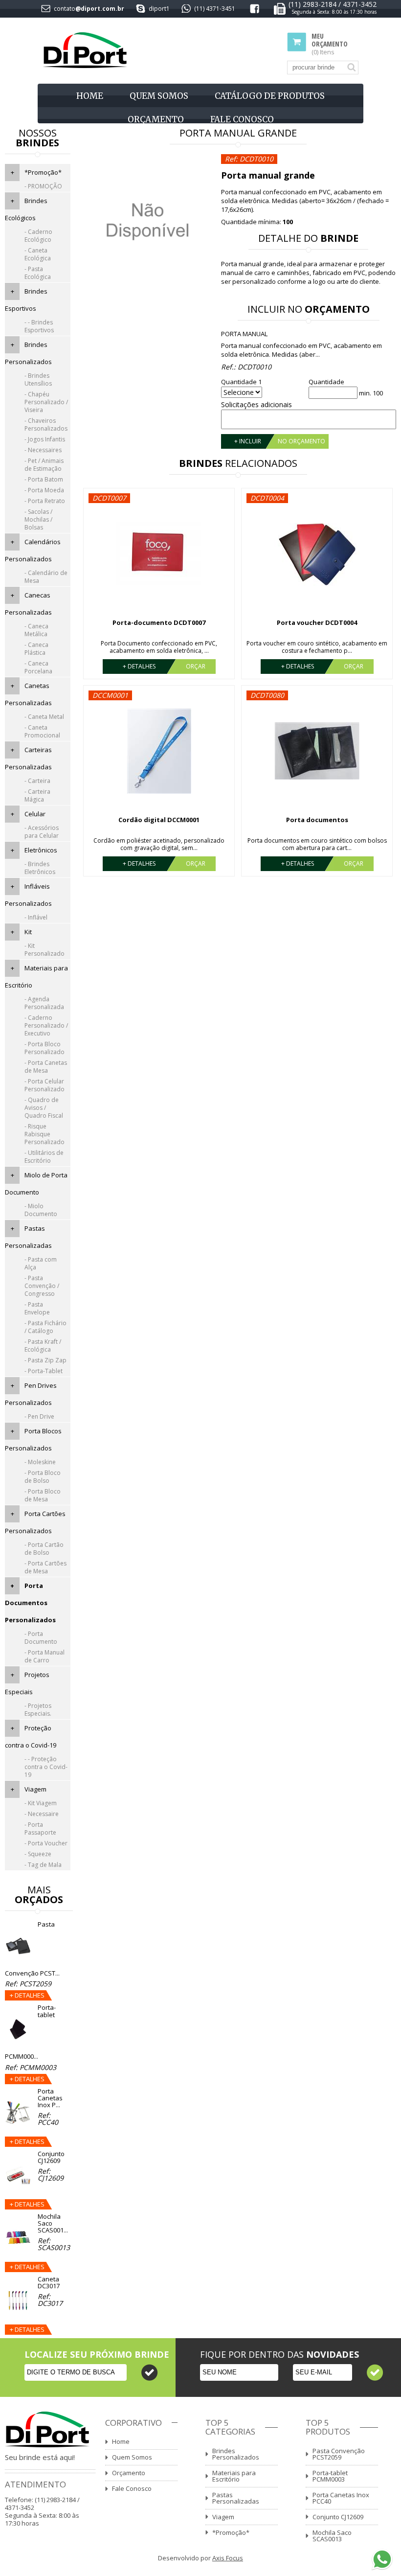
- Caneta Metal (44, 717)
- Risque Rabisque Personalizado (45, 1134)
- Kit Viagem (41, 1803)
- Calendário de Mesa (46, 577)
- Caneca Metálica (36, 630)
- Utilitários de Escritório (44, 1157)
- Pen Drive (39, 1416)
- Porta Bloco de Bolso (43, 1477)
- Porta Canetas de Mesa (46, 1067)
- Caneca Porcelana (38, 667)
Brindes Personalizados (236, 2454)
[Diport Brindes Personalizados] (85, 51)
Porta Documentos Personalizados (30, 1603)
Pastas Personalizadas (236, 2498)
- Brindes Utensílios (38, 379)
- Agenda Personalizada (44, 1003)
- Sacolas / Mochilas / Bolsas (38, 519)
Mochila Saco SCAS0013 (332, 2536)
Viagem (35, 1789)
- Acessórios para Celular (42, 832)
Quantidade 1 (241, 382)
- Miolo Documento (41, 1210)
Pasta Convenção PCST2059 (339, 2454)
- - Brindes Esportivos (39, 326)
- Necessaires (43, 450)
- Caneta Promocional (42, 731)
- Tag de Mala (43, 1865)
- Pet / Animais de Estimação (44, 465)
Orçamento (156, 119)
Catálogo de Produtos (270, 96)
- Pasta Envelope (37, 1308)
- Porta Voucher (46, 1843)
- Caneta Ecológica (38, 254)
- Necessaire (42, 1814)
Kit (28, 932)
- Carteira (37, 781)
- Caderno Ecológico (38, 236)
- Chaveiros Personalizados (46, 425)
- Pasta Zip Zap (45, 1360)
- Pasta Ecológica (38, 273)
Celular (35, 814)
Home (90, 96)
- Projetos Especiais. (38, 1710)
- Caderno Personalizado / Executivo (46, 1025)
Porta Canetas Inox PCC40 (341, 2498)
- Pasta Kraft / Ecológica (43, 1345)
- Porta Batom (44, 479)
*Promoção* (43, 172)
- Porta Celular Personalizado (45, 1085)
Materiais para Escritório (234, 2476)
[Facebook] (255, 11)
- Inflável (36, 917)
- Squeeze (38, 1854)
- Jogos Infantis (45, 439)
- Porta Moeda (44, 490)
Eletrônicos (41, 850)
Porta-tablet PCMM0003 (330, 2476)
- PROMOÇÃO (43, 186)
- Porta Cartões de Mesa (45, 1567)
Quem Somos (159, 96)
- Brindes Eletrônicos (40, 868)
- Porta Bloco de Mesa (43, 1495)
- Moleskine (40, 1462)
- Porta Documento (41, 1638)
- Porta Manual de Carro (45, 1656)
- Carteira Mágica (37, 795)
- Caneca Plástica (36, 649)
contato (65, 9)
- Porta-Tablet (44, 1371)
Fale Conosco (242, 119)
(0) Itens (330, 44)
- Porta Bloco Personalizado (45, 1048)
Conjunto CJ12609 (338, 2517)
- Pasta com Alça (41, 1263)
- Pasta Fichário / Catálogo (45, 1327)
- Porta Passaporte (40, 1828)
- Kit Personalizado (45, 950)
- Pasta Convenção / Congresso (42, 1286)
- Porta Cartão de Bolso (44, 1549)
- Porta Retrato (45, 501)
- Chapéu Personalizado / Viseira (46, 402)
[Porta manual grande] (148, 287)
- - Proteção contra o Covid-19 (46, 1767)
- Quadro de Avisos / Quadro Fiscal (44, 1108)
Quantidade (326, 382)
